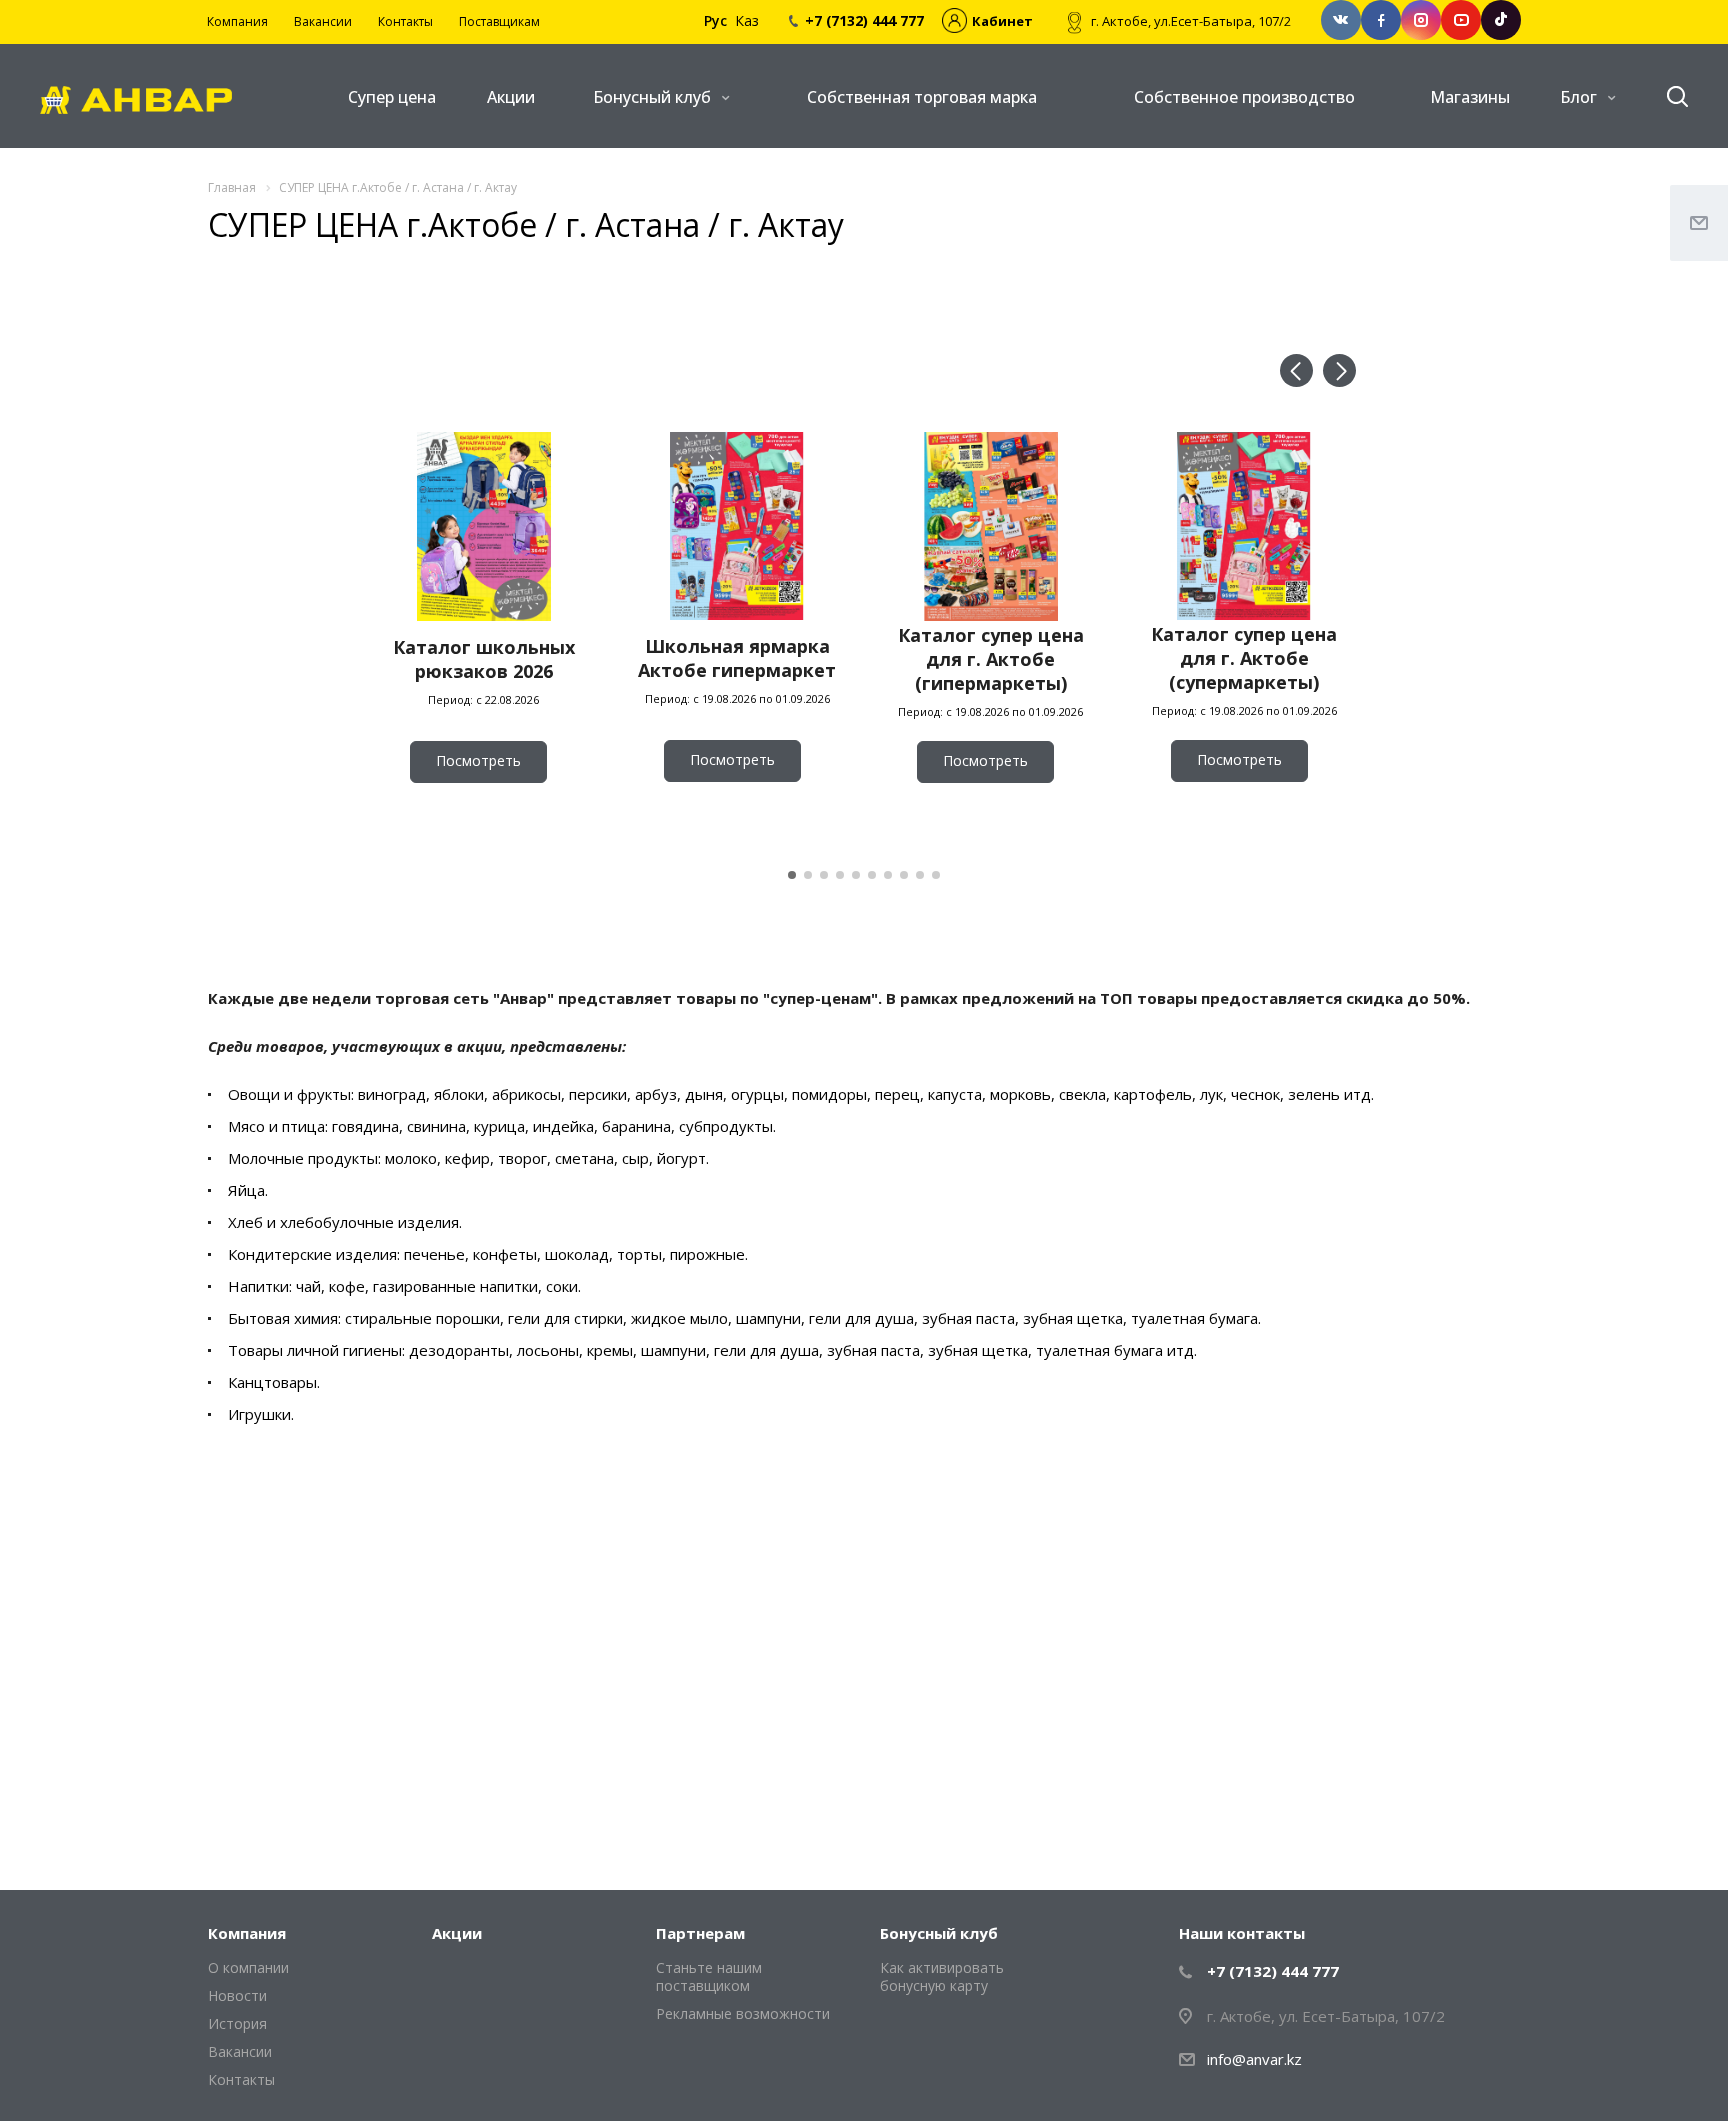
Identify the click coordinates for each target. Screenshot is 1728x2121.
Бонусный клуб (654, 97)
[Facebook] (1381, 20)
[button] (1296, 370)
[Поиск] (1668, 97)
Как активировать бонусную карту (942, 1976)
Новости (237, 1995)
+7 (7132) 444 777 (1273, 1971)
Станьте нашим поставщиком (709, 1976)
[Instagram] (1421, 20)
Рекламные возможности (743, 2013)
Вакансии (240, 2051)
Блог (1580, 97)
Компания (247, 1933)
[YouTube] (1461, 20)
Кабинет (1002, 21)
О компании (248, 1967)
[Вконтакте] (1341, 20)
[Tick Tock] (1501, 20)
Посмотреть (478, 760)
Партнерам (700, 1933)
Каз (747, 21)
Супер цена (392, 97)
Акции (511, 97)
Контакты (241, 2079)
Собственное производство (1244, 97)
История (237, 2023)
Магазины (1470, 97)
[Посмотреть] (483, 815)
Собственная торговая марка (922, 97)
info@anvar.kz (1254, 2059)
